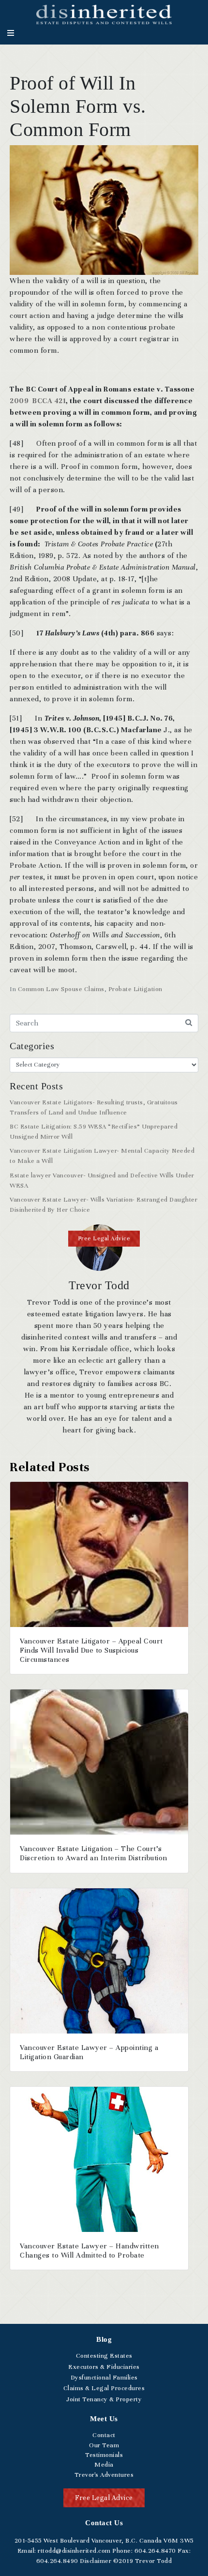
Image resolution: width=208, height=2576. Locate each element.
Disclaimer (96, 2561)
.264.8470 (155, 2551)
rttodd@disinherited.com (74, 2551)
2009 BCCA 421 (38, 401)
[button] (104, 1239)
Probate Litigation (135, 989)
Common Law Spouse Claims (61, 989)
